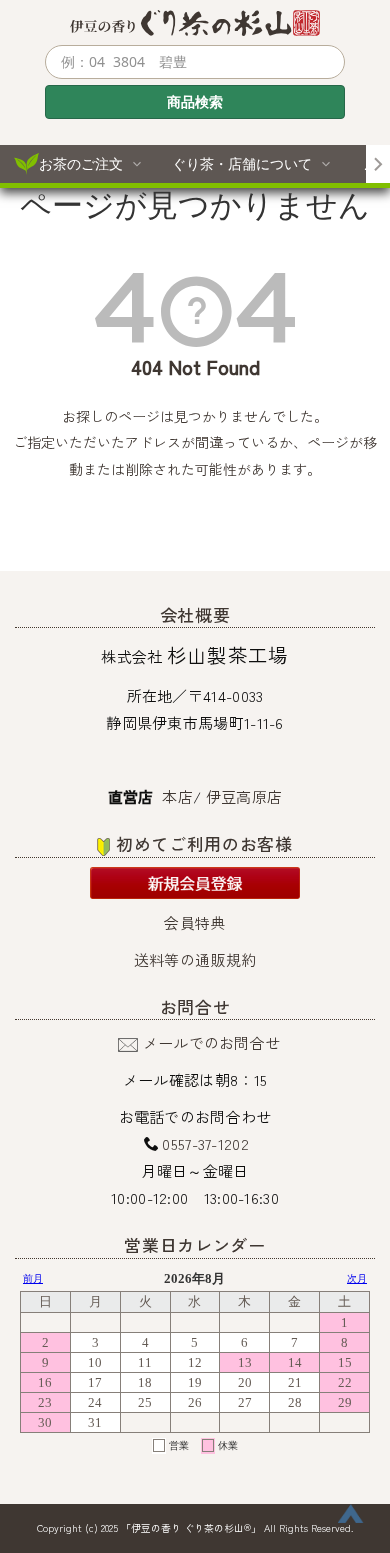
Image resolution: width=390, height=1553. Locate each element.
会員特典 (194, 922)
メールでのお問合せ (212, 1042)
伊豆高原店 (244, 796)
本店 (177, 796)
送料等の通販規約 (195, 959)
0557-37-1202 (205, 1143)
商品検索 (195, 101)
